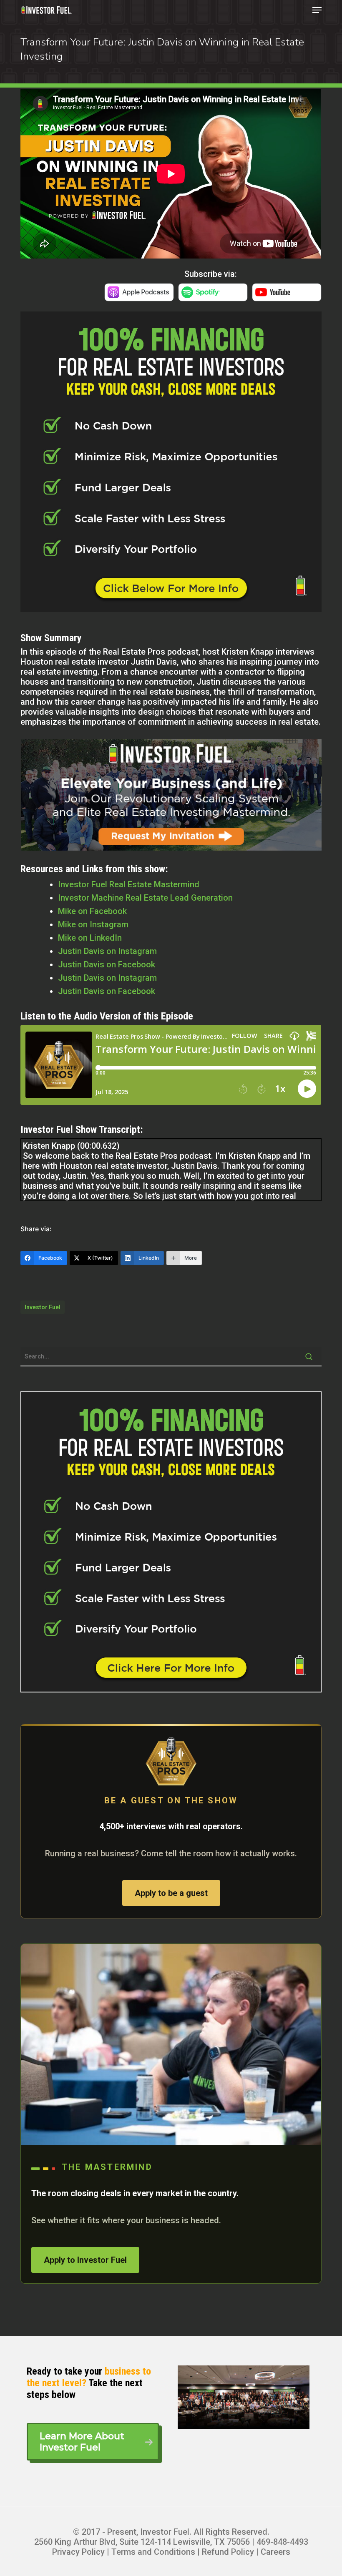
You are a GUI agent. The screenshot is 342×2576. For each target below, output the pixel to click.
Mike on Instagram (93, 924)
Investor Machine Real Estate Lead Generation (145, 898)
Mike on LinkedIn (90, 938)
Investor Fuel (43, 1307)
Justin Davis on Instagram (107, 951)
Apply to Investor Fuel (85, 2260)
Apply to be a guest (171, 1893)
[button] (317, 10)
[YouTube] (287, 297)
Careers (275, 2552)
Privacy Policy (78, 2552)
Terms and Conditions (153, 2552)
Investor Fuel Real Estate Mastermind (129, 884)
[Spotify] (213, 297)
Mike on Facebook (92, 911)
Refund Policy (228, 2552)
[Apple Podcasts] (139, 297)
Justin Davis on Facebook (107, 964)
